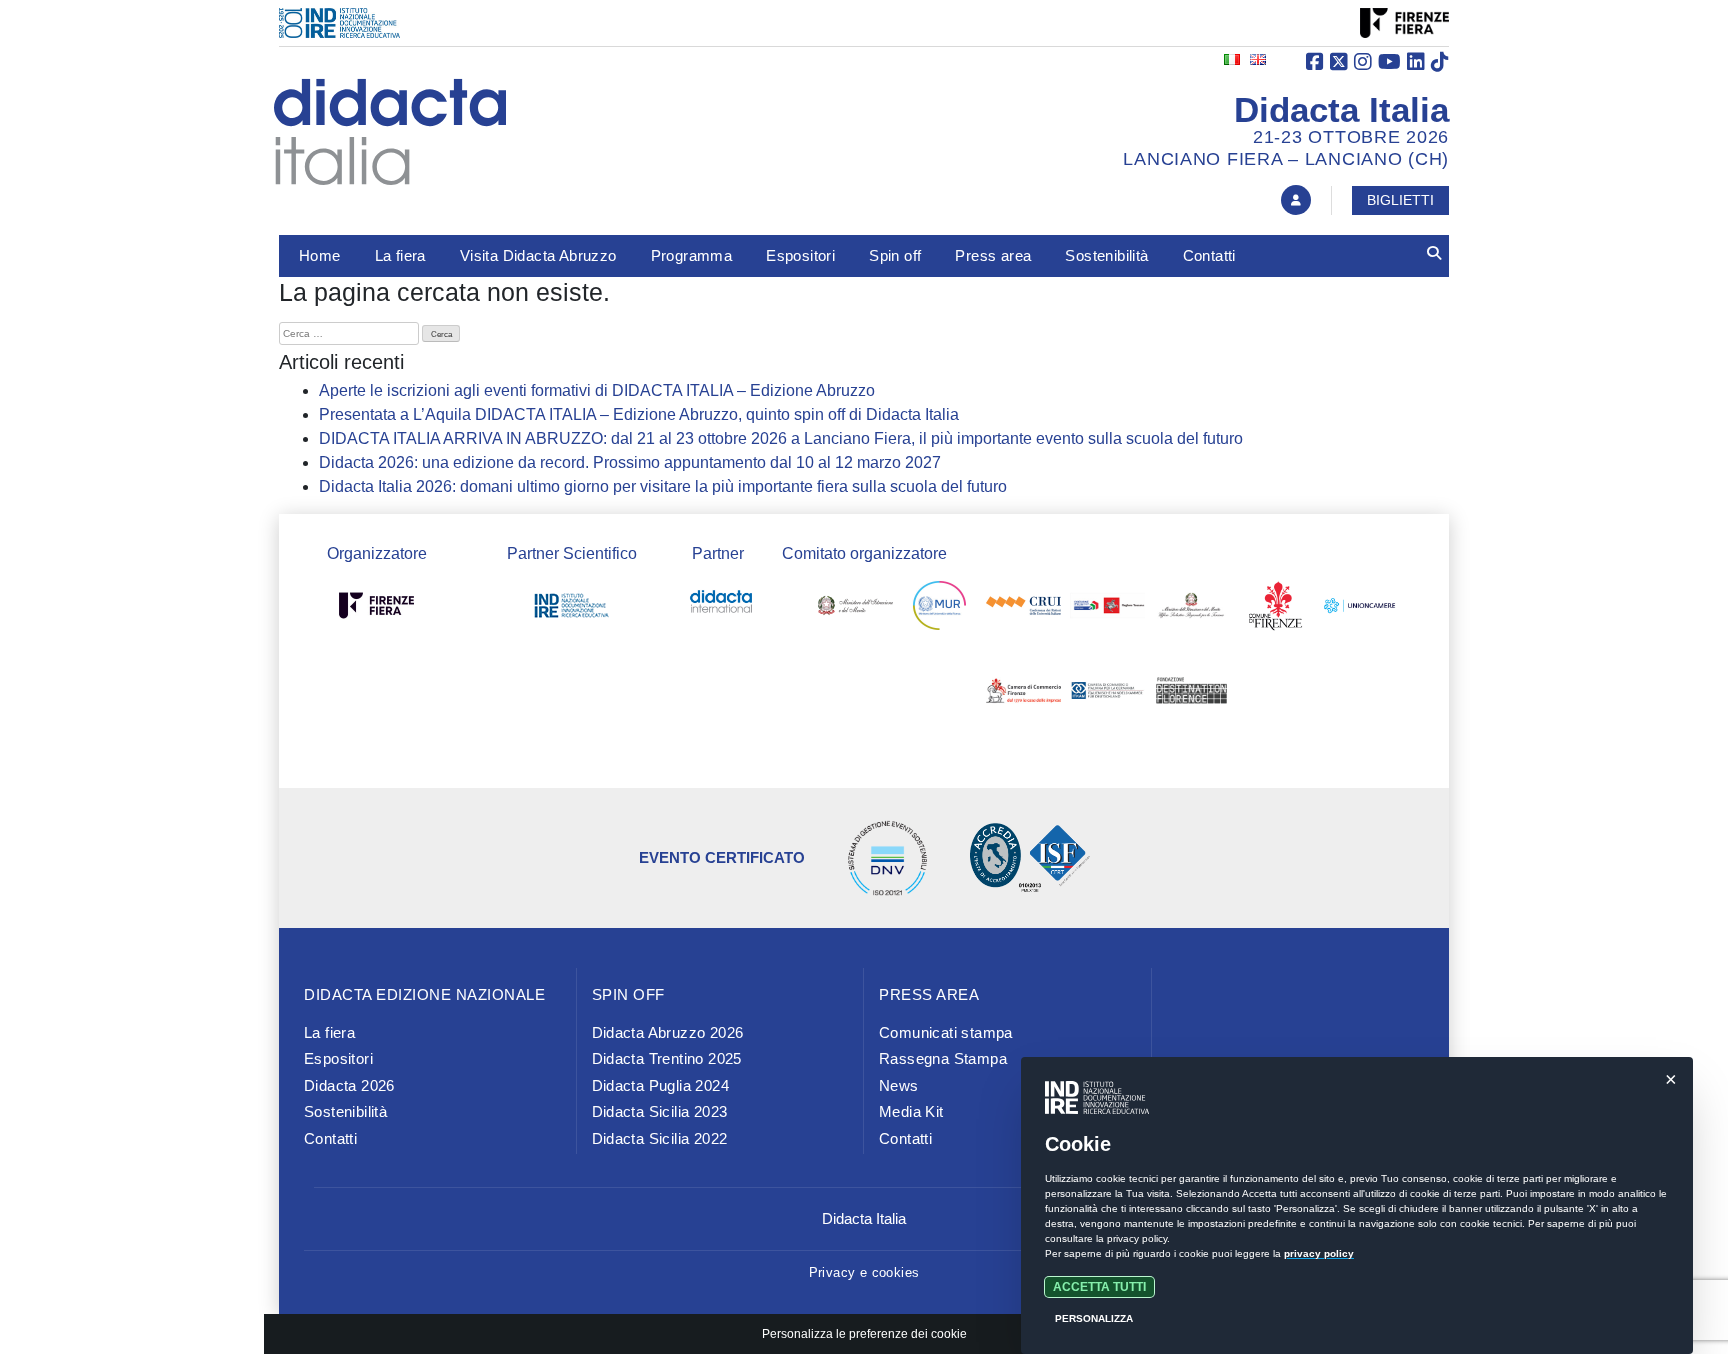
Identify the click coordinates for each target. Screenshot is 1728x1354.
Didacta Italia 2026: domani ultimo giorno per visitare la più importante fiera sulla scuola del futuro (663, 486)
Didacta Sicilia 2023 (660, 1111)
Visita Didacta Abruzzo (538, 255)
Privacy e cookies (864, 1272)
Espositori (800, 255)
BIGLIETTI (1400, 200)
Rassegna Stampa (943, 1058)
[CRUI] (1023, 609)
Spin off (895, 255)
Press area (993, 255)
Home (320, 255)
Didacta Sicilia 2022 (660, 1138)
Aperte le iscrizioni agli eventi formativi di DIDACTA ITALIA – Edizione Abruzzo (597, 390)
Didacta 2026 (349, 1085)
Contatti (1209, 255)
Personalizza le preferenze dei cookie (864, 1334)
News (899, 1085)
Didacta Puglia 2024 (661, 1085)
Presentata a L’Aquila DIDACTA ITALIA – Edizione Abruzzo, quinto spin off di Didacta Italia (639, 414)
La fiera (400, 255)
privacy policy (1319, 1253)
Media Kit (911, 1111)
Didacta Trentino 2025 (667, 1058)
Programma (692, 255)
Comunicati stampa (946, 1032)
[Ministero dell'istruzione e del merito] (855, 609)
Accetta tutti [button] (1099, 1287)
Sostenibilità (1106, 255)
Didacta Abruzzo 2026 (668, 1032)
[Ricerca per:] (349, 333)
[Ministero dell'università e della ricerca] (939, 609)
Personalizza (1094, 1318)
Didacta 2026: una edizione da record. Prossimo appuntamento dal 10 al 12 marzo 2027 (630, 462)
